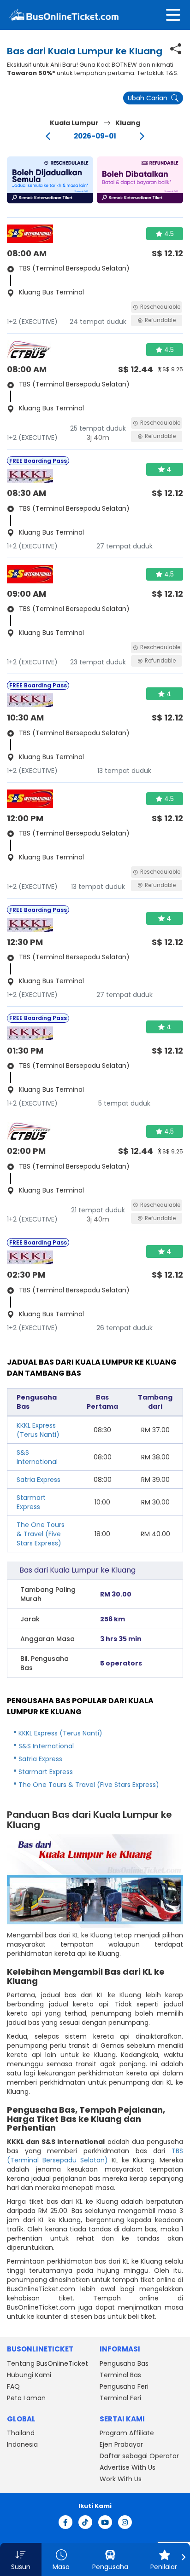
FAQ (13, 2386)
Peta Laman (26, 2398)
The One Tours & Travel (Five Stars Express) (41, 1534)
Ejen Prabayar (121, 2444)
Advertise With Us (128, 2467)
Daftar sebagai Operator (139, 2456)
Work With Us (121, 2479)
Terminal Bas (120, 2375)
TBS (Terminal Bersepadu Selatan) (95, 2155)
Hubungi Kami (29, 2375)
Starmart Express (31, 1502)
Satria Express (39, 1480)
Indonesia (22, 2444)
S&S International (37, 1457)
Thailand (21, 2433)
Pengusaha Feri (124, 2386)
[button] (50, 180)
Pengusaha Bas (124, 2363)
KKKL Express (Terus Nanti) (38, 1430)
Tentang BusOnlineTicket (47, 2363)
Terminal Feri (120, 2398)
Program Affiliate (127, 2433)
